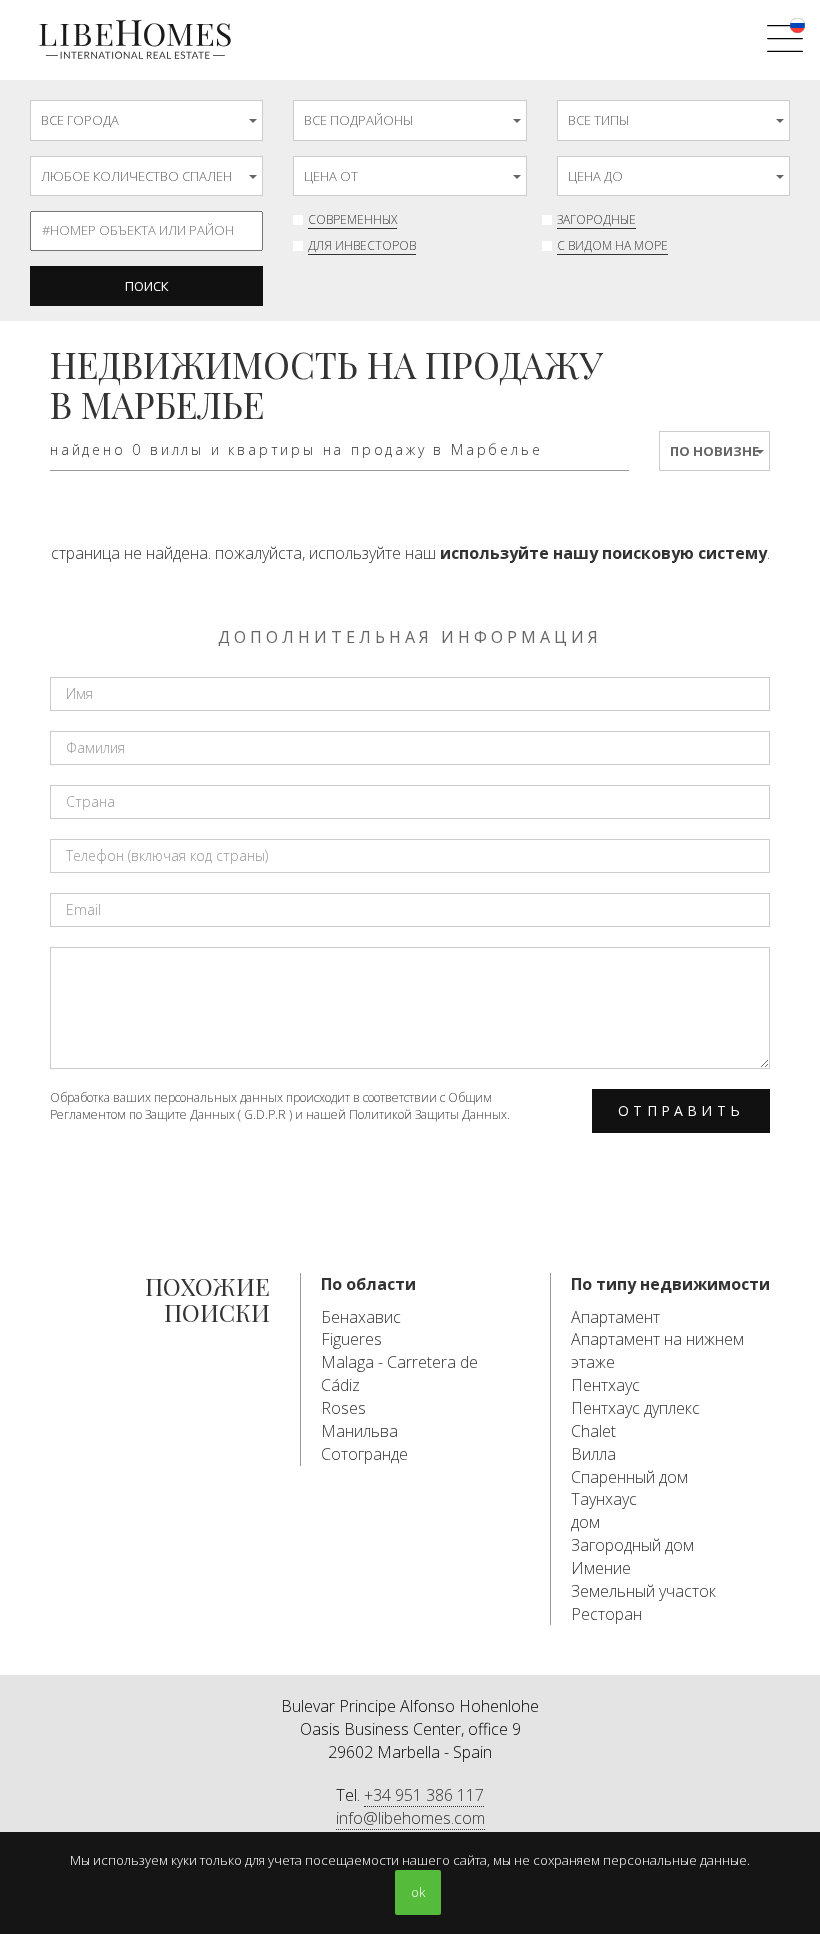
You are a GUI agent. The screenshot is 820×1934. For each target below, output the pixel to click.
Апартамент (615, 1317)
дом (585, 1522)
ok (418, 1892)
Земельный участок (643, 1591)
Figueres (351, 1339)
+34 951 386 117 (424, 1795)
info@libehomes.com (410, 1818)
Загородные (596, 219)
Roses (343, 1408)
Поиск (147, 286)
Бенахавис (361, 1317)
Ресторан (606, 1614)
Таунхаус (604, 1499)
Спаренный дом (629, 1477)
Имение (601, 1568)
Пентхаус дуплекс (635, 1408)
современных (352, 219)
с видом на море (612, 245)
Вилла (593, 1454)
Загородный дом (632, 1545)
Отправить (681, 1110)
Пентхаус (605, 1385)
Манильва (359, 1431)
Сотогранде (364, 1454)
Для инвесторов (362, 245)
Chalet (593, 1431)
